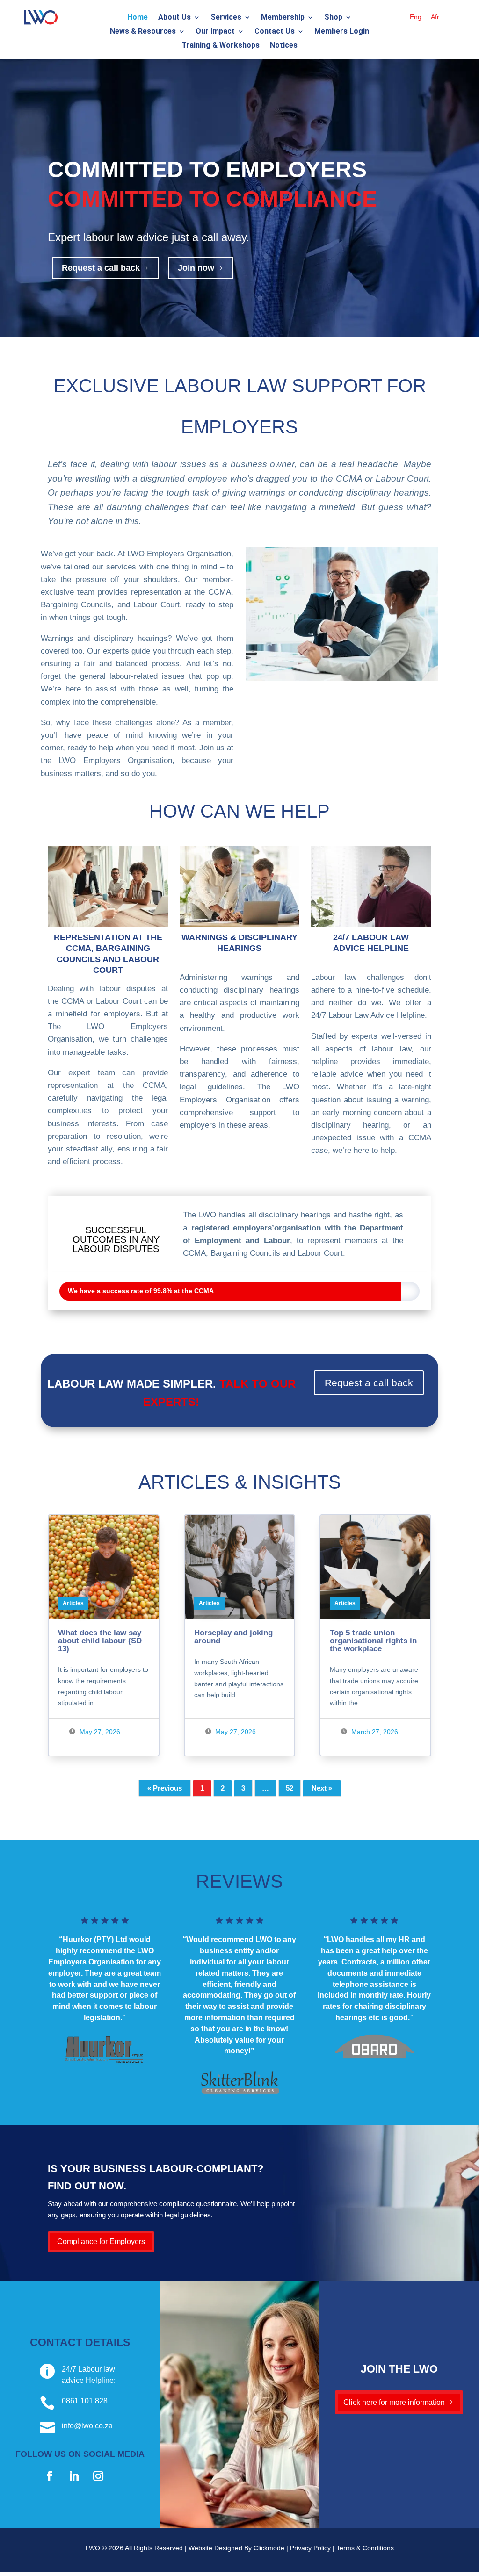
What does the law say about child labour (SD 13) (100, 1641)
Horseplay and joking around (233, 1637)
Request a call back (106, 268)
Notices (284, 46)
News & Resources (143, 32)
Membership (283, 18)
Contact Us (275, 32)
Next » (322, 1788)
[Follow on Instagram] (98, 2476)
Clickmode (269, 2548)
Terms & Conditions (365, 2548)
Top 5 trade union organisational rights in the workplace (373, 1641)
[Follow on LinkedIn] (74, 2476)
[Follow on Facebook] (50, 2476)
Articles (73, 1603)
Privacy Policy (310, 2548)
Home (138, 18)
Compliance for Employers (101, 2241)
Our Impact (215, 32)
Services (226, 18)
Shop (333, 18)
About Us (174, 18)
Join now (201, 268)
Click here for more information (394, 2402)
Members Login (342, 32)
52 (290, 1788)
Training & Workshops (221, 46)
